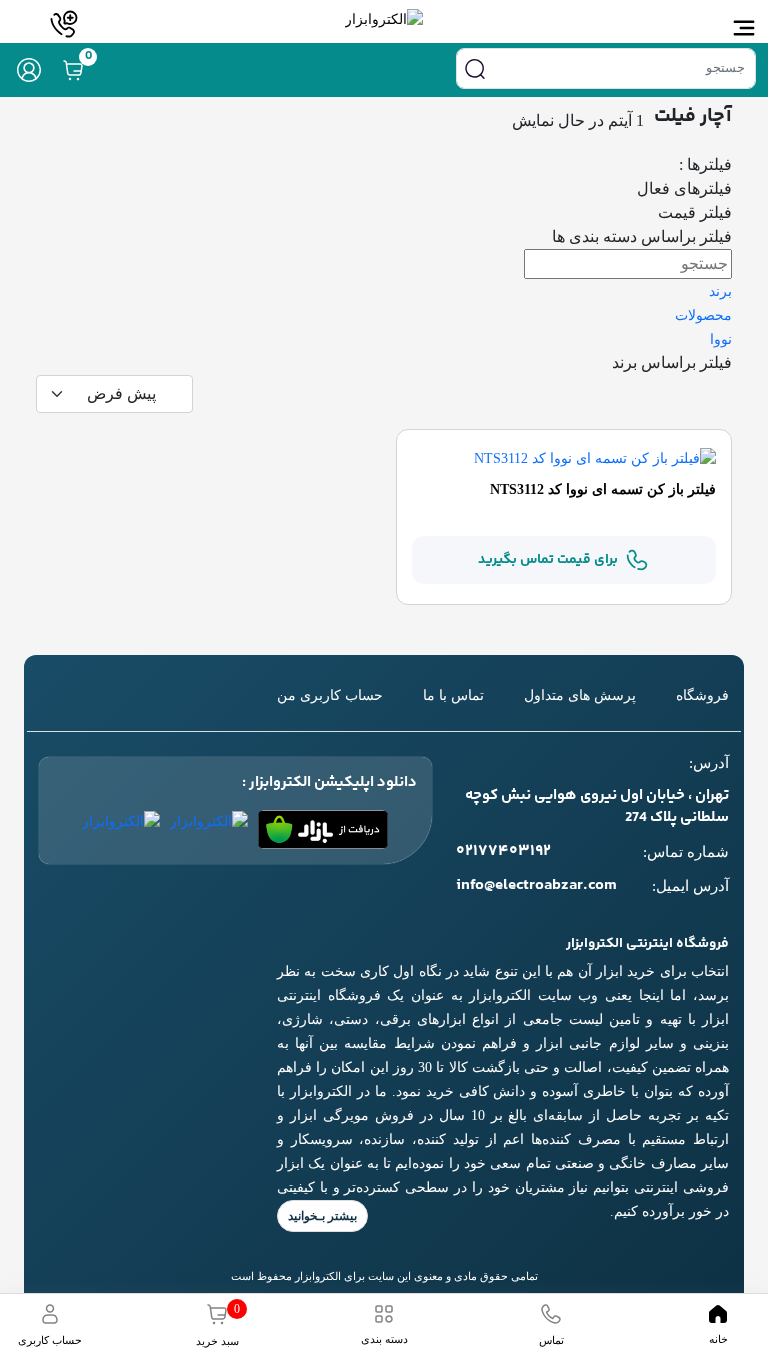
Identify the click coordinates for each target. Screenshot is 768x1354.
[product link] (595, 457)
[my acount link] (29, 70)
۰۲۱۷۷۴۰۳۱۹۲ (503, 852)
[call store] (64, 24)
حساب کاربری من (330, 695)
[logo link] (384, 19)
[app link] (323, 829)
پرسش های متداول (580, 695)
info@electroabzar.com (536, 886)
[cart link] (73, 70)
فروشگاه (702, 695)
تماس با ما (453, 695)
